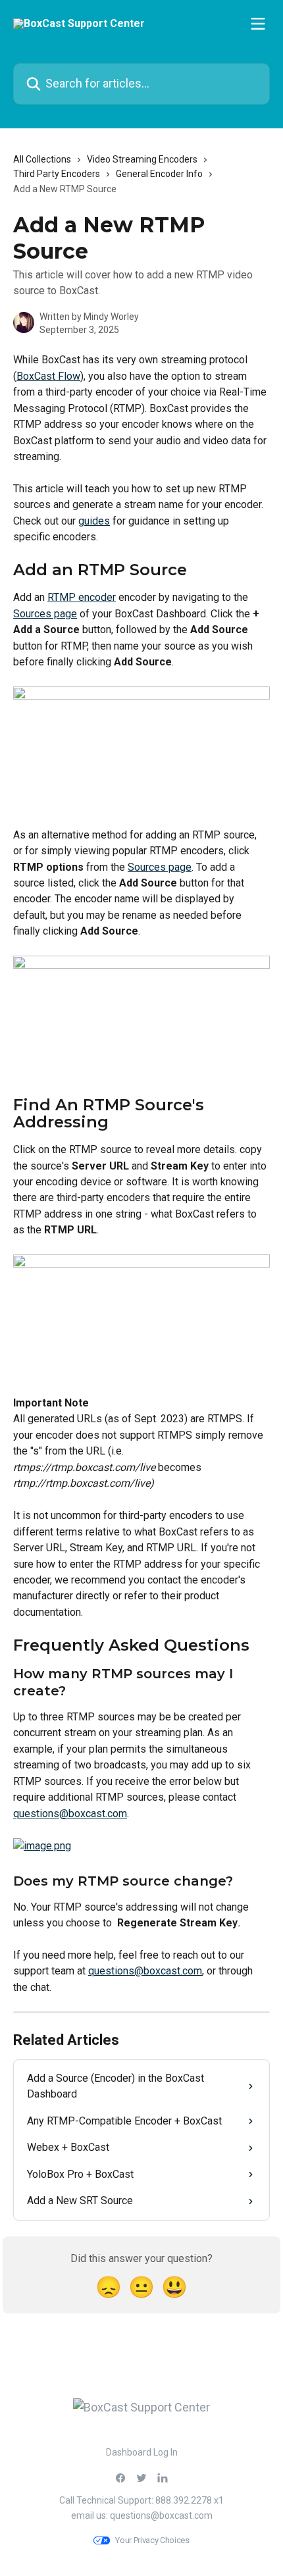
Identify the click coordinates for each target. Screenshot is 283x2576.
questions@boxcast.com (70, 1814)
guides (94, 521)
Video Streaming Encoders (142, 159)
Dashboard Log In (142, 2452)
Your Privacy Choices (152, 2540)
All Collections (42, 159)
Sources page (45, 614)
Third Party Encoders (57, 174)
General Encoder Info (159, 174)
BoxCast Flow (48, 376)
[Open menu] (258, 24)
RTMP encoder (82, 597)
